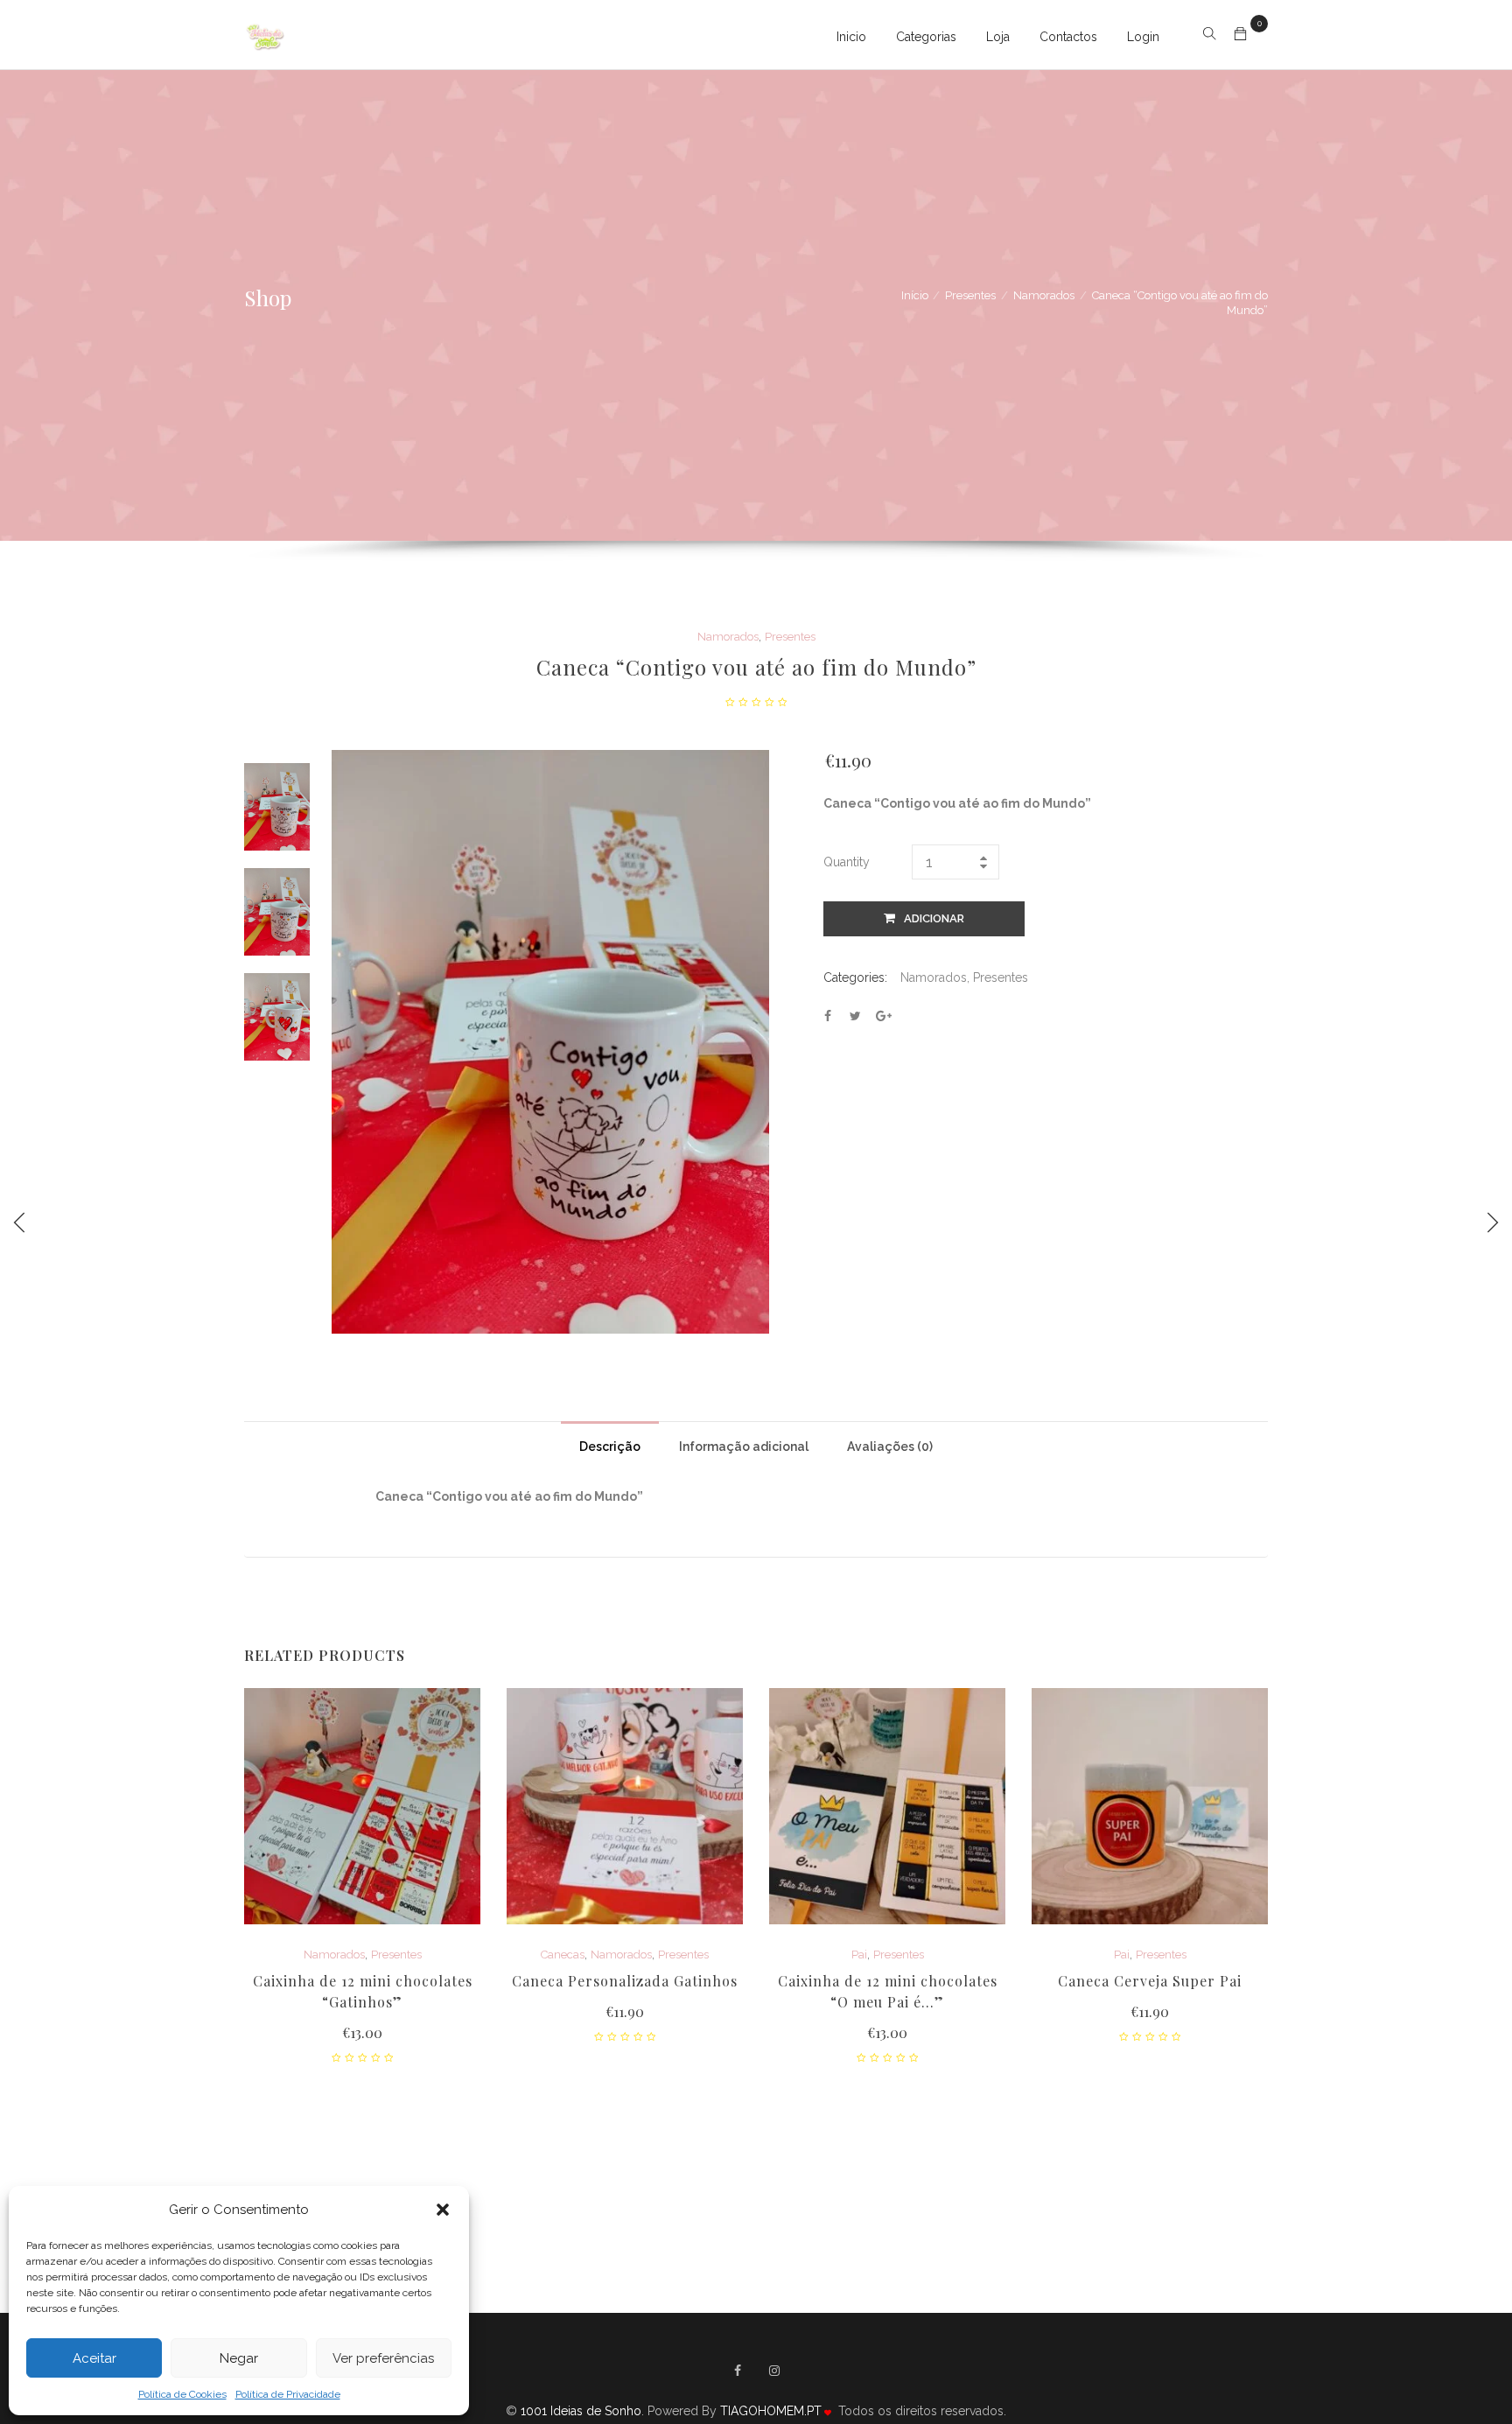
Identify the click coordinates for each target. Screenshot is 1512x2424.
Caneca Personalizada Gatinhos (625, 1981)
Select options (625, 2013)
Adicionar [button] (363, 2034)
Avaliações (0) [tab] (890, 1447)
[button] (443, 2210)
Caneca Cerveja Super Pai (1150, 1981)
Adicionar (934, 918)
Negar (239, 2358)
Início (915, 295)
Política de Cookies (182, 2394)
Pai (859, 1955)
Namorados (1044, 295)
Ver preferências (383, 2358)
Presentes (970, 295)
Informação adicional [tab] (744, 1447)
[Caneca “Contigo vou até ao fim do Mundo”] (828, 1016)
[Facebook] (738, 2371)
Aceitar (94, 2358)
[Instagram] (774, 2371)
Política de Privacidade (288, 2394)
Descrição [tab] (610, 1447)
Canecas (563, 1955)
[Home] (266, 35)
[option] (277, 807)
